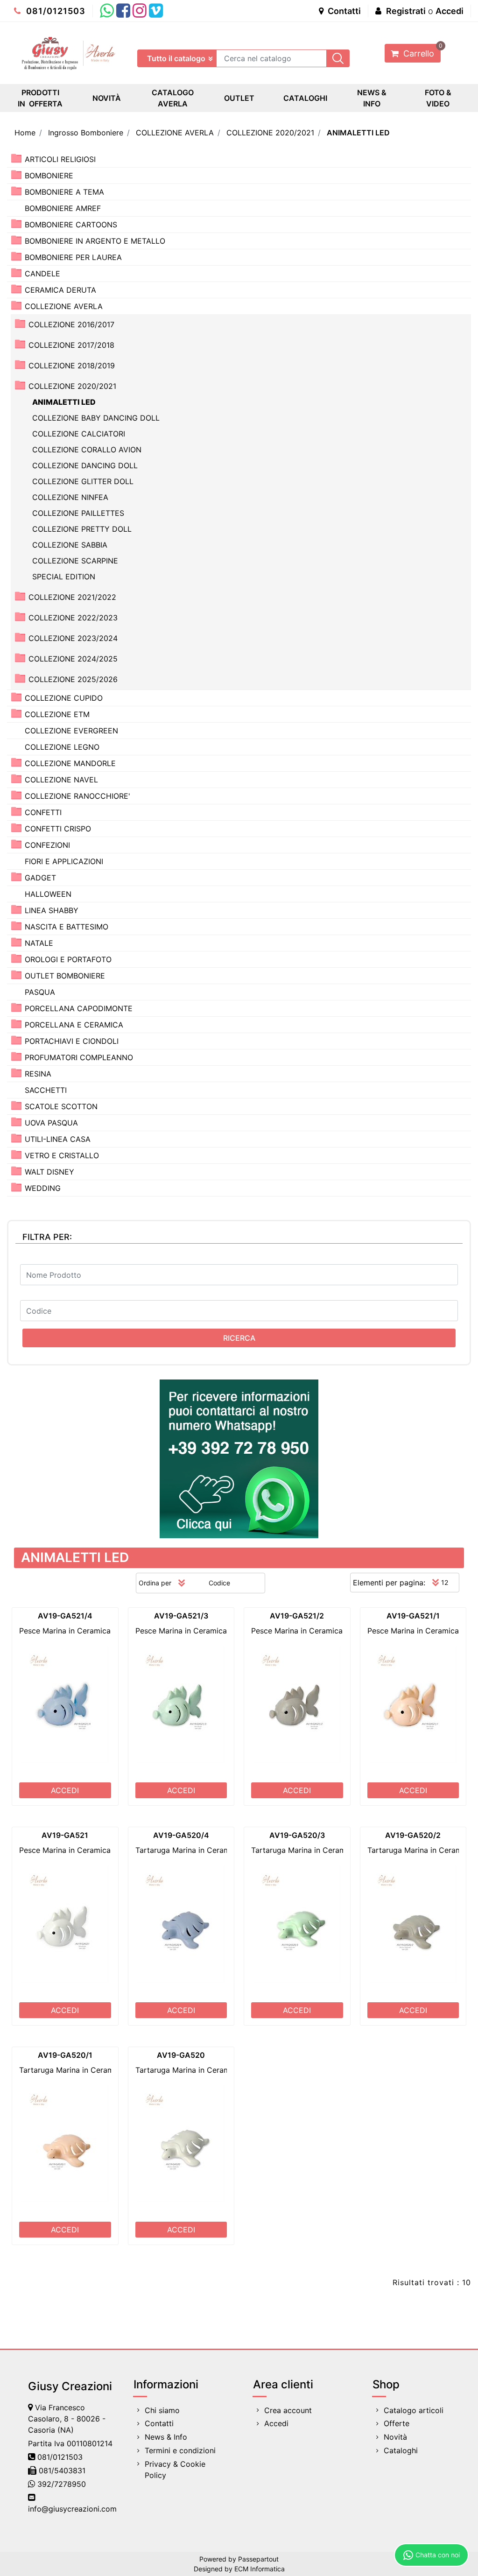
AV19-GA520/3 (297, 1835)
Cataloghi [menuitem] (401, 2450)
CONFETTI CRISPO (58, 829)
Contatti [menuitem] (159, 2423)
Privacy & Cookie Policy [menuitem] (175, 2470)
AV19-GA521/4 (65, 1616)
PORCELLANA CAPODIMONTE (79, 1008)
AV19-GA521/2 (297, 1616)
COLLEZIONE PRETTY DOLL (82, 529)
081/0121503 (55, 11)
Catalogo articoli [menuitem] (414, 2410)
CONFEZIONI (47, 845)
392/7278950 (62, 2484)
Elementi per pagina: (389, 1583)
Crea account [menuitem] (288, 2410)
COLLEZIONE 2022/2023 (73, 618)
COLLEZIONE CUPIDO (64, 698)
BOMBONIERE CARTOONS (71, 225)
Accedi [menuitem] (276, 2423)
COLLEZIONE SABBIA (70, 545)
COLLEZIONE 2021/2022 (72, 597)
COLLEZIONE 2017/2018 (71, 345)
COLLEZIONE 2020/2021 (270, 133)
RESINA (38, 1074)
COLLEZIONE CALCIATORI (79, 434)
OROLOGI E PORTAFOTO (68, 959)
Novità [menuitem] (395, 2437)
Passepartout (258, 2559)
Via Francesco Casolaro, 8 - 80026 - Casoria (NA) (67, 2419)
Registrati (406, 11)
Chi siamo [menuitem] (162, 2410)
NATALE (39, 943)
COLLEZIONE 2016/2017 (71, 324)
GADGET (40, 878)
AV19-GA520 (181, 2055)
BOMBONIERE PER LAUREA (73, 257)
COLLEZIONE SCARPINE (75, 561)
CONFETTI (43, 812)
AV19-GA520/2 (413, 1835)
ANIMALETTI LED (358, 133)
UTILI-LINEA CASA (58, 1139)
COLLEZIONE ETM (57, 714)
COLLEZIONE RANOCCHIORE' (77, 796)
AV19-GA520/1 (65, 2055)
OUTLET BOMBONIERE (65, 976)
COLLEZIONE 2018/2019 (72, 366)
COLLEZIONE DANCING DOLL (85, 465)
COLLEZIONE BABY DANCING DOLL (96, 418)
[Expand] (16, 158)
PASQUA (40, 992)
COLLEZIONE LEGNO (62, 747)
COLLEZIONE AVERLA (175, 133)
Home (25, 133)
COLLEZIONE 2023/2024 (73, 638)
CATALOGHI (305, 98)
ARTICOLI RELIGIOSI (60, 159)
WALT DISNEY (49, 1172)
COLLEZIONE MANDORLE (70, 763)
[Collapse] (16, 306)
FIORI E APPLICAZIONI (64, 861)
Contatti (343, 11)
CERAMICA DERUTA (60, 290)
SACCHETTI (46, 1090)
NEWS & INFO (372, 98)
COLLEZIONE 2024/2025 (73, 659)
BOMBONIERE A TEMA (64, 192)
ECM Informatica (260, 2569)
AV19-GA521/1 (413, 1616)
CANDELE (42, 274)
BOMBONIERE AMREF (63, 208)
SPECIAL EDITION (64, 577)
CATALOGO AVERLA (173, 98)
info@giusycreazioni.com (72, 2509)
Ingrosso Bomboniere (86, 133)
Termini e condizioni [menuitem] (180, 2450)
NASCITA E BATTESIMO (67, 927)
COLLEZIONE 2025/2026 (73, 679)
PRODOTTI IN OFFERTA (40, 98)
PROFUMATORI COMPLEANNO (79, 1057)
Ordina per (155, 1583)
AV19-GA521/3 (181, 1616)
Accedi (450, 11)
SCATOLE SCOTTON (61, 1106)
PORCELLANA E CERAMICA (74, 1025)
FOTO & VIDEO (438, 98)
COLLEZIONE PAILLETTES (78, 513)
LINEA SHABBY (52, 910)
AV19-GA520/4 (181, 1835)
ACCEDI (65, 1790)
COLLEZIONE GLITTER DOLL (83, 481)
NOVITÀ (107, 98)
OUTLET (239, 98)
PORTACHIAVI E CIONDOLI (72, 1041)
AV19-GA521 (65, 1835)
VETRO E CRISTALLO (62, 1155)
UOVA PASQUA (51, 1123)
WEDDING (43, 1188)
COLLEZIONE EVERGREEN (71, 731)
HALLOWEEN (48, 894)
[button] (338, 58)
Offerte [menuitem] (397, 2423)
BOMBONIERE (49, 176)
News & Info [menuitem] (166, 2437)
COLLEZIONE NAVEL (61, 780)
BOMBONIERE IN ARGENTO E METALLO (95, 241)
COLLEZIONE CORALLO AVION (87, 450)
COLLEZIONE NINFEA (70, 497)
